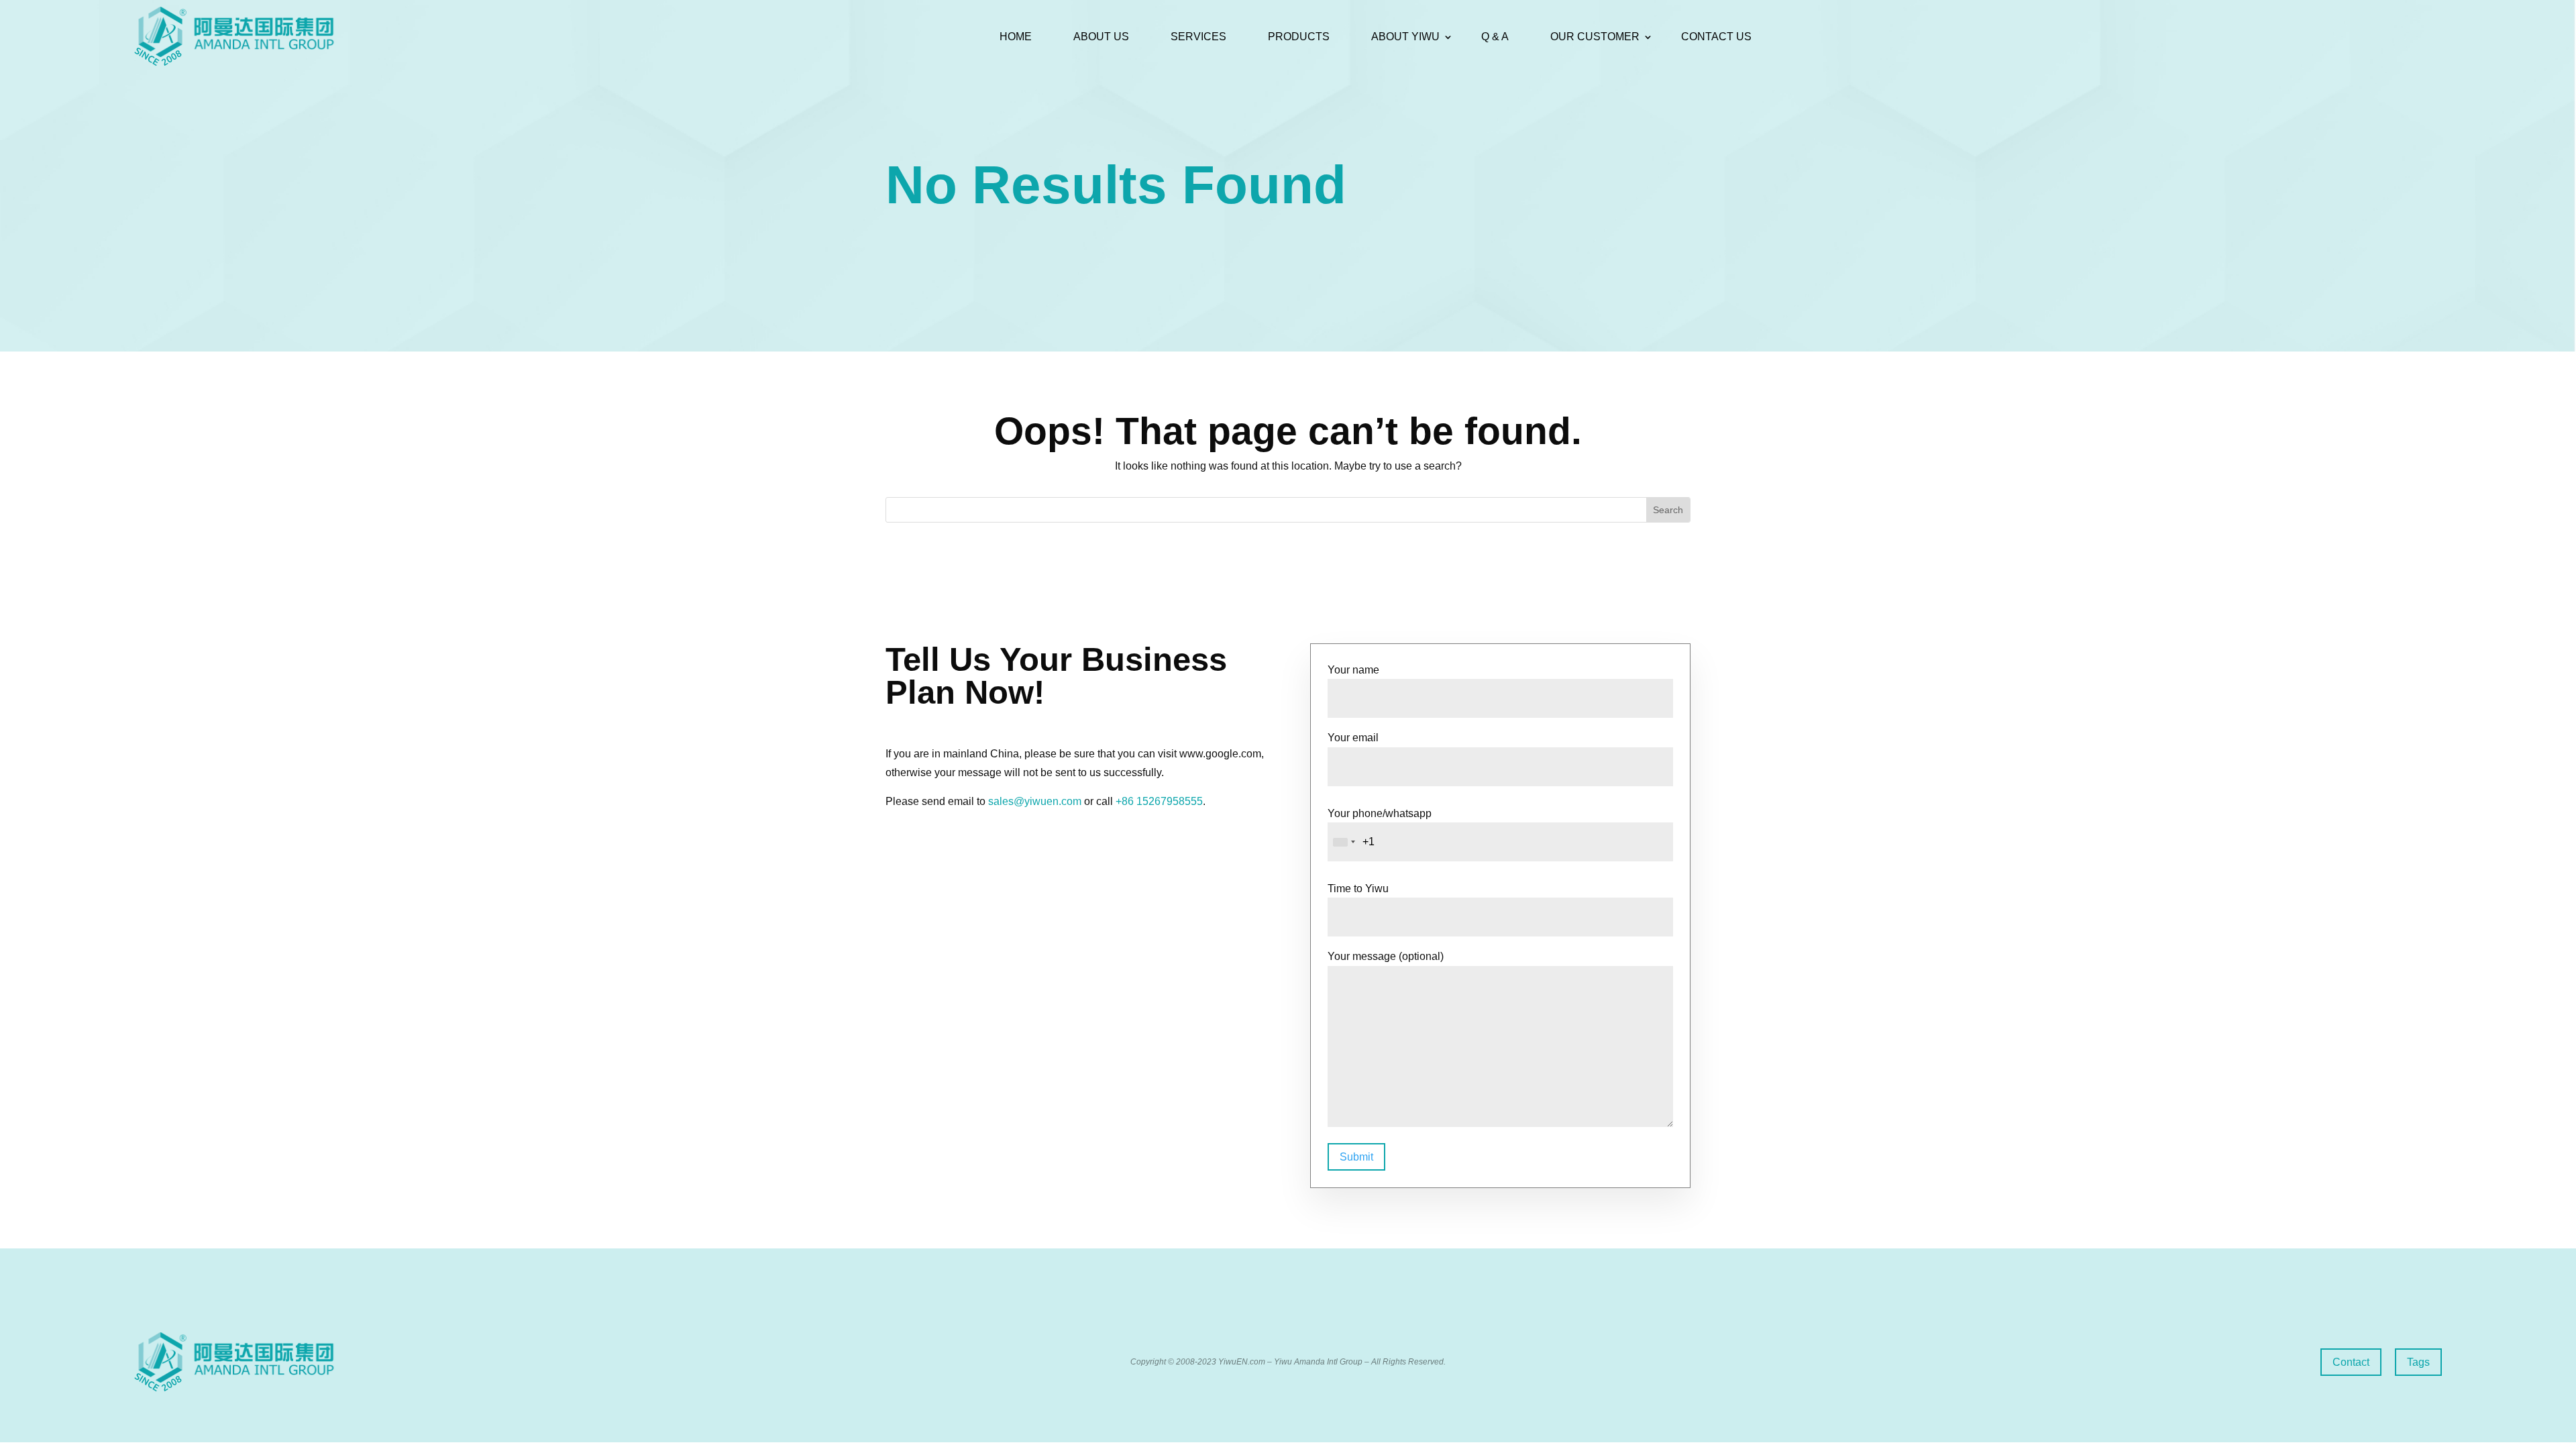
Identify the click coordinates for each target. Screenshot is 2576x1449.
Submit (1356, 1157)
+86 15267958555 (1159, 801)
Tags (2418, 1362)
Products (1299, 37)
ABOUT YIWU (1405, 37)
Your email (1353, 738)
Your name (1353, 670)
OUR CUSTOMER (1595, 37)
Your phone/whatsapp (1380, 813)
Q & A (1495, 37)
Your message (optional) (1386, 956)
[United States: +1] (1344, 842)
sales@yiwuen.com (1035, 801)
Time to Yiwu (1358, 889)
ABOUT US (1101, 37)
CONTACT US (1716, 37)
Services (1198, 37)
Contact (2351, 1362)
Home (1016, 37)
